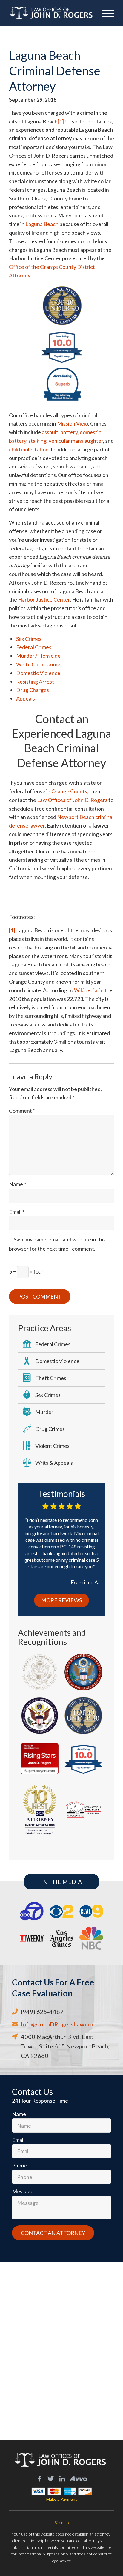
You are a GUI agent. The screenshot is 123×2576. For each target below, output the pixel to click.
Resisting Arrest (35, 682)
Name (17, 1184)
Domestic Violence (38, 673)
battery (69, 432)
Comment (22, 1111)
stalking (37, 441)
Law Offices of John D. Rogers (72, 800)
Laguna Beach (42, 224)
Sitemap (62, 2523)
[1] (61, 121)
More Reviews (61, 1600)
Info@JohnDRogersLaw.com (59, 2024)
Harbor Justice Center (44, 599)
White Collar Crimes (39, 664)
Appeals (26, 698)
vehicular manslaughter (76, 441)
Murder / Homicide (38, 656)
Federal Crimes (34, 647)
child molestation (29, 449)
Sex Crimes (29, 639)
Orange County (69, 791)
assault (50, 432)
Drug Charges (33, 690)
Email (17, 1212)
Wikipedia (86, 990)
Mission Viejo (73, 423)
